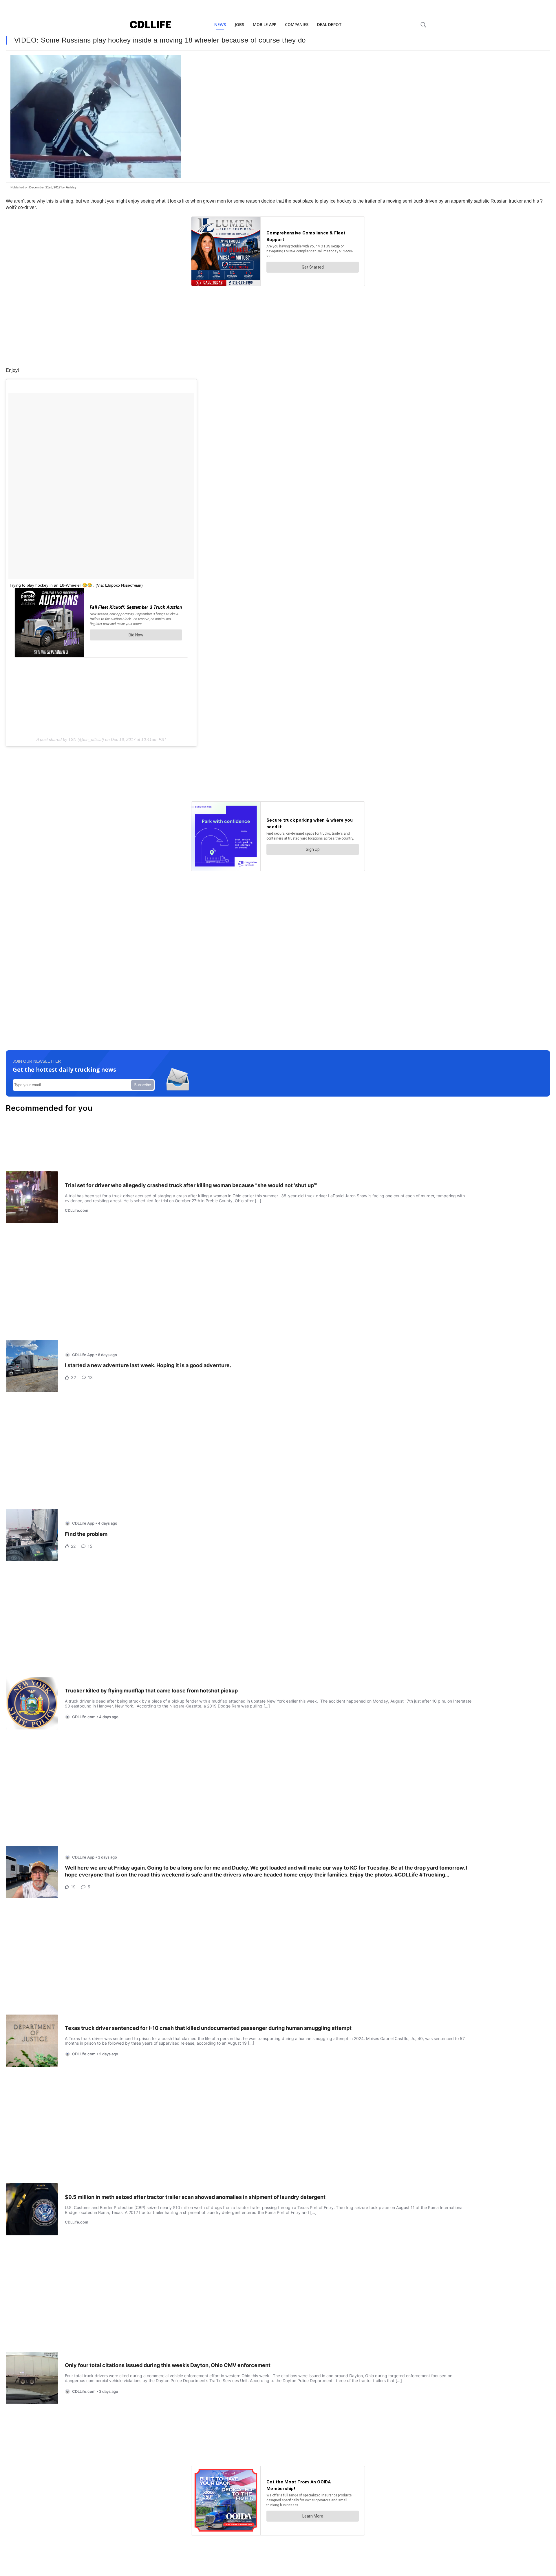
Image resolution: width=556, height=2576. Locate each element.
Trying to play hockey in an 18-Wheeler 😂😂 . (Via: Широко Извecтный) (76, 585)
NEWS (220, 24)
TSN (72, 739)
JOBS (239, 24)
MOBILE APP (265, 24)
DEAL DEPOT (329, 24)
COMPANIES (297, 24)
